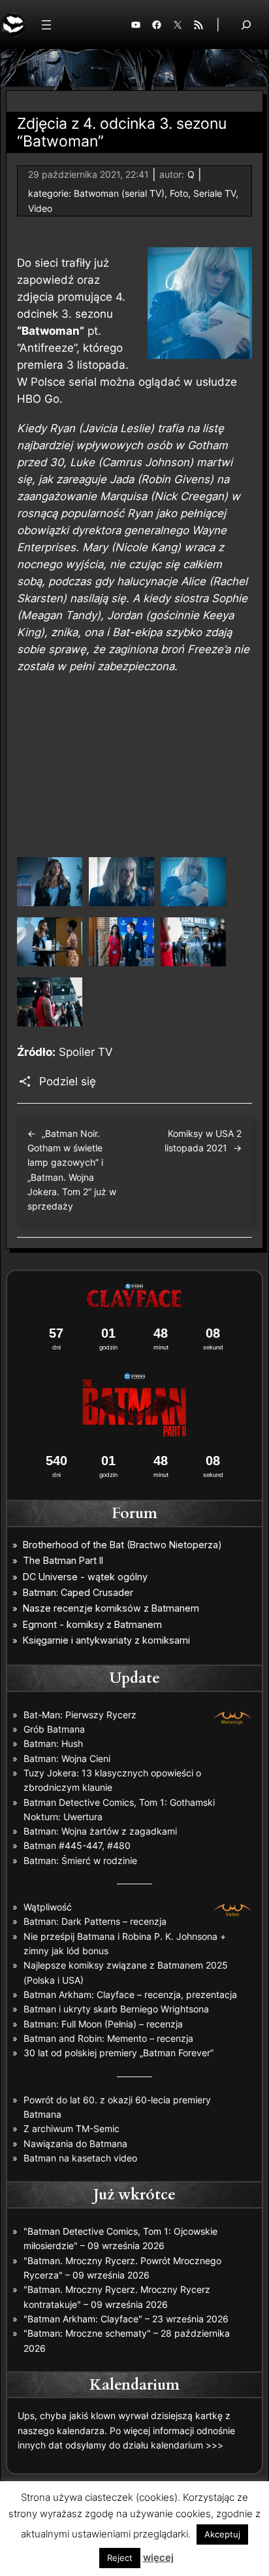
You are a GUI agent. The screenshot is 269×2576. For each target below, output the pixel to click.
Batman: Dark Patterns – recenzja (95, 1921)
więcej (158, 2557)
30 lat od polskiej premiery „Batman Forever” (119, 2053)
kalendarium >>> (187, 2445)
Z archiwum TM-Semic (71, 2128)
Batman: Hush (53, 1743)
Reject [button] (120, 2558)
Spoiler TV (86, 1052)
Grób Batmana (54, 1729)
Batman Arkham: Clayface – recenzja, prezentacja (130, 1994)
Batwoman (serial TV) (119, 193)
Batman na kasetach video (80, 2158)
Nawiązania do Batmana (75, 2144)
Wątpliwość (48, 1907)
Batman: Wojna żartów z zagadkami (100, 1831)
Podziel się (68, 1081)
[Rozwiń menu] (46, 25)
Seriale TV (214, 193)
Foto (179, 193)
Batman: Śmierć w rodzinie (80, 1860)
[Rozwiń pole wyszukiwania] (246, 25)
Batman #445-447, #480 (77, 1845)
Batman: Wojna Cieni (67, 1758)
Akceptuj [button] (222, 2534)
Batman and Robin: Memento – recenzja (108, 2038)
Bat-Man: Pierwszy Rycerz (80, 1715)
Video (40, 208)
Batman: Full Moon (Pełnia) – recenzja (103, 2024)
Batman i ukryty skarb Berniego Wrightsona (116, 2009)
